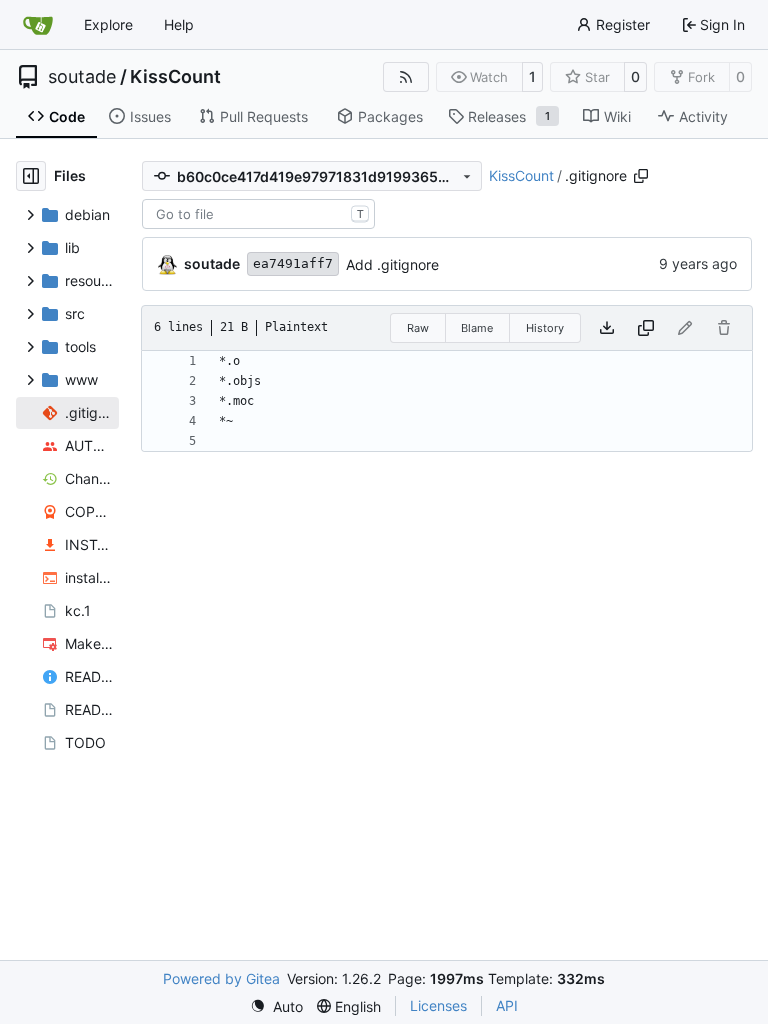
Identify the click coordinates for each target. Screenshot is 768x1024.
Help (179, 24)
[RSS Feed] (406, 77)
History (545, 328)
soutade (82, 77)
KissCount (175, 77)
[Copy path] (641, 176)
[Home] (38, 25)
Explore (108, 24)
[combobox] (258, 214)
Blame (477, 328)
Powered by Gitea (221, 978)
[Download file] (607, 328)
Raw (418, 328)
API (507, 1005)
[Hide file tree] (31, 176)
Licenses (438, 1005)
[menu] (276, 1006)
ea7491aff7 (293, 263)
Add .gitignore (392, 264)
